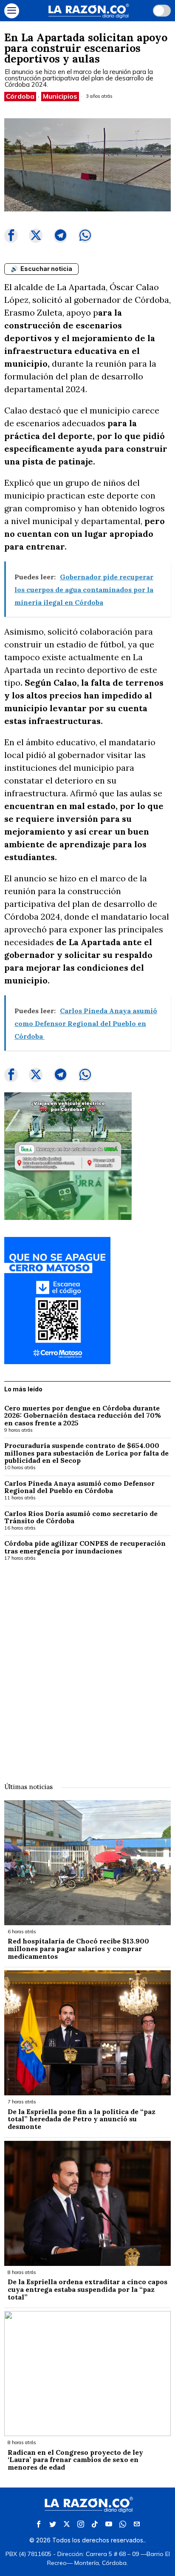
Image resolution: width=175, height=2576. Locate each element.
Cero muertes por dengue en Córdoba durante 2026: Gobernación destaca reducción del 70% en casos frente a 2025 (83, 1416)
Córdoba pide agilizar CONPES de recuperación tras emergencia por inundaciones (85, 1547)
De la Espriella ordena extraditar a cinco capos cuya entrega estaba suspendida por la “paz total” (87, 2290)
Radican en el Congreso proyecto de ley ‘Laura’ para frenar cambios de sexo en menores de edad (75, 2460)
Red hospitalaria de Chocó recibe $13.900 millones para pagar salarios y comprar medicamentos (78, 1949)
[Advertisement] (87, 1666)
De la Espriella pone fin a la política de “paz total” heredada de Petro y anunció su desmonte (82, 2119)
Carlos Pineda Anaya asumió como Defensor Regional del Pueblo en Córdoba (79, 1487)
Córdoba (20, 96)
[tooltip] (11, 236)
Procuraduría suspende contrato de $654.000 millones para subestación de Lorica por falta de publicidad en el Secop (86, 1453)
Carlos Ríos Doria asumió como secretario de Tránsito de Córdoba (81, 1517)
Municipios (60, 96)
